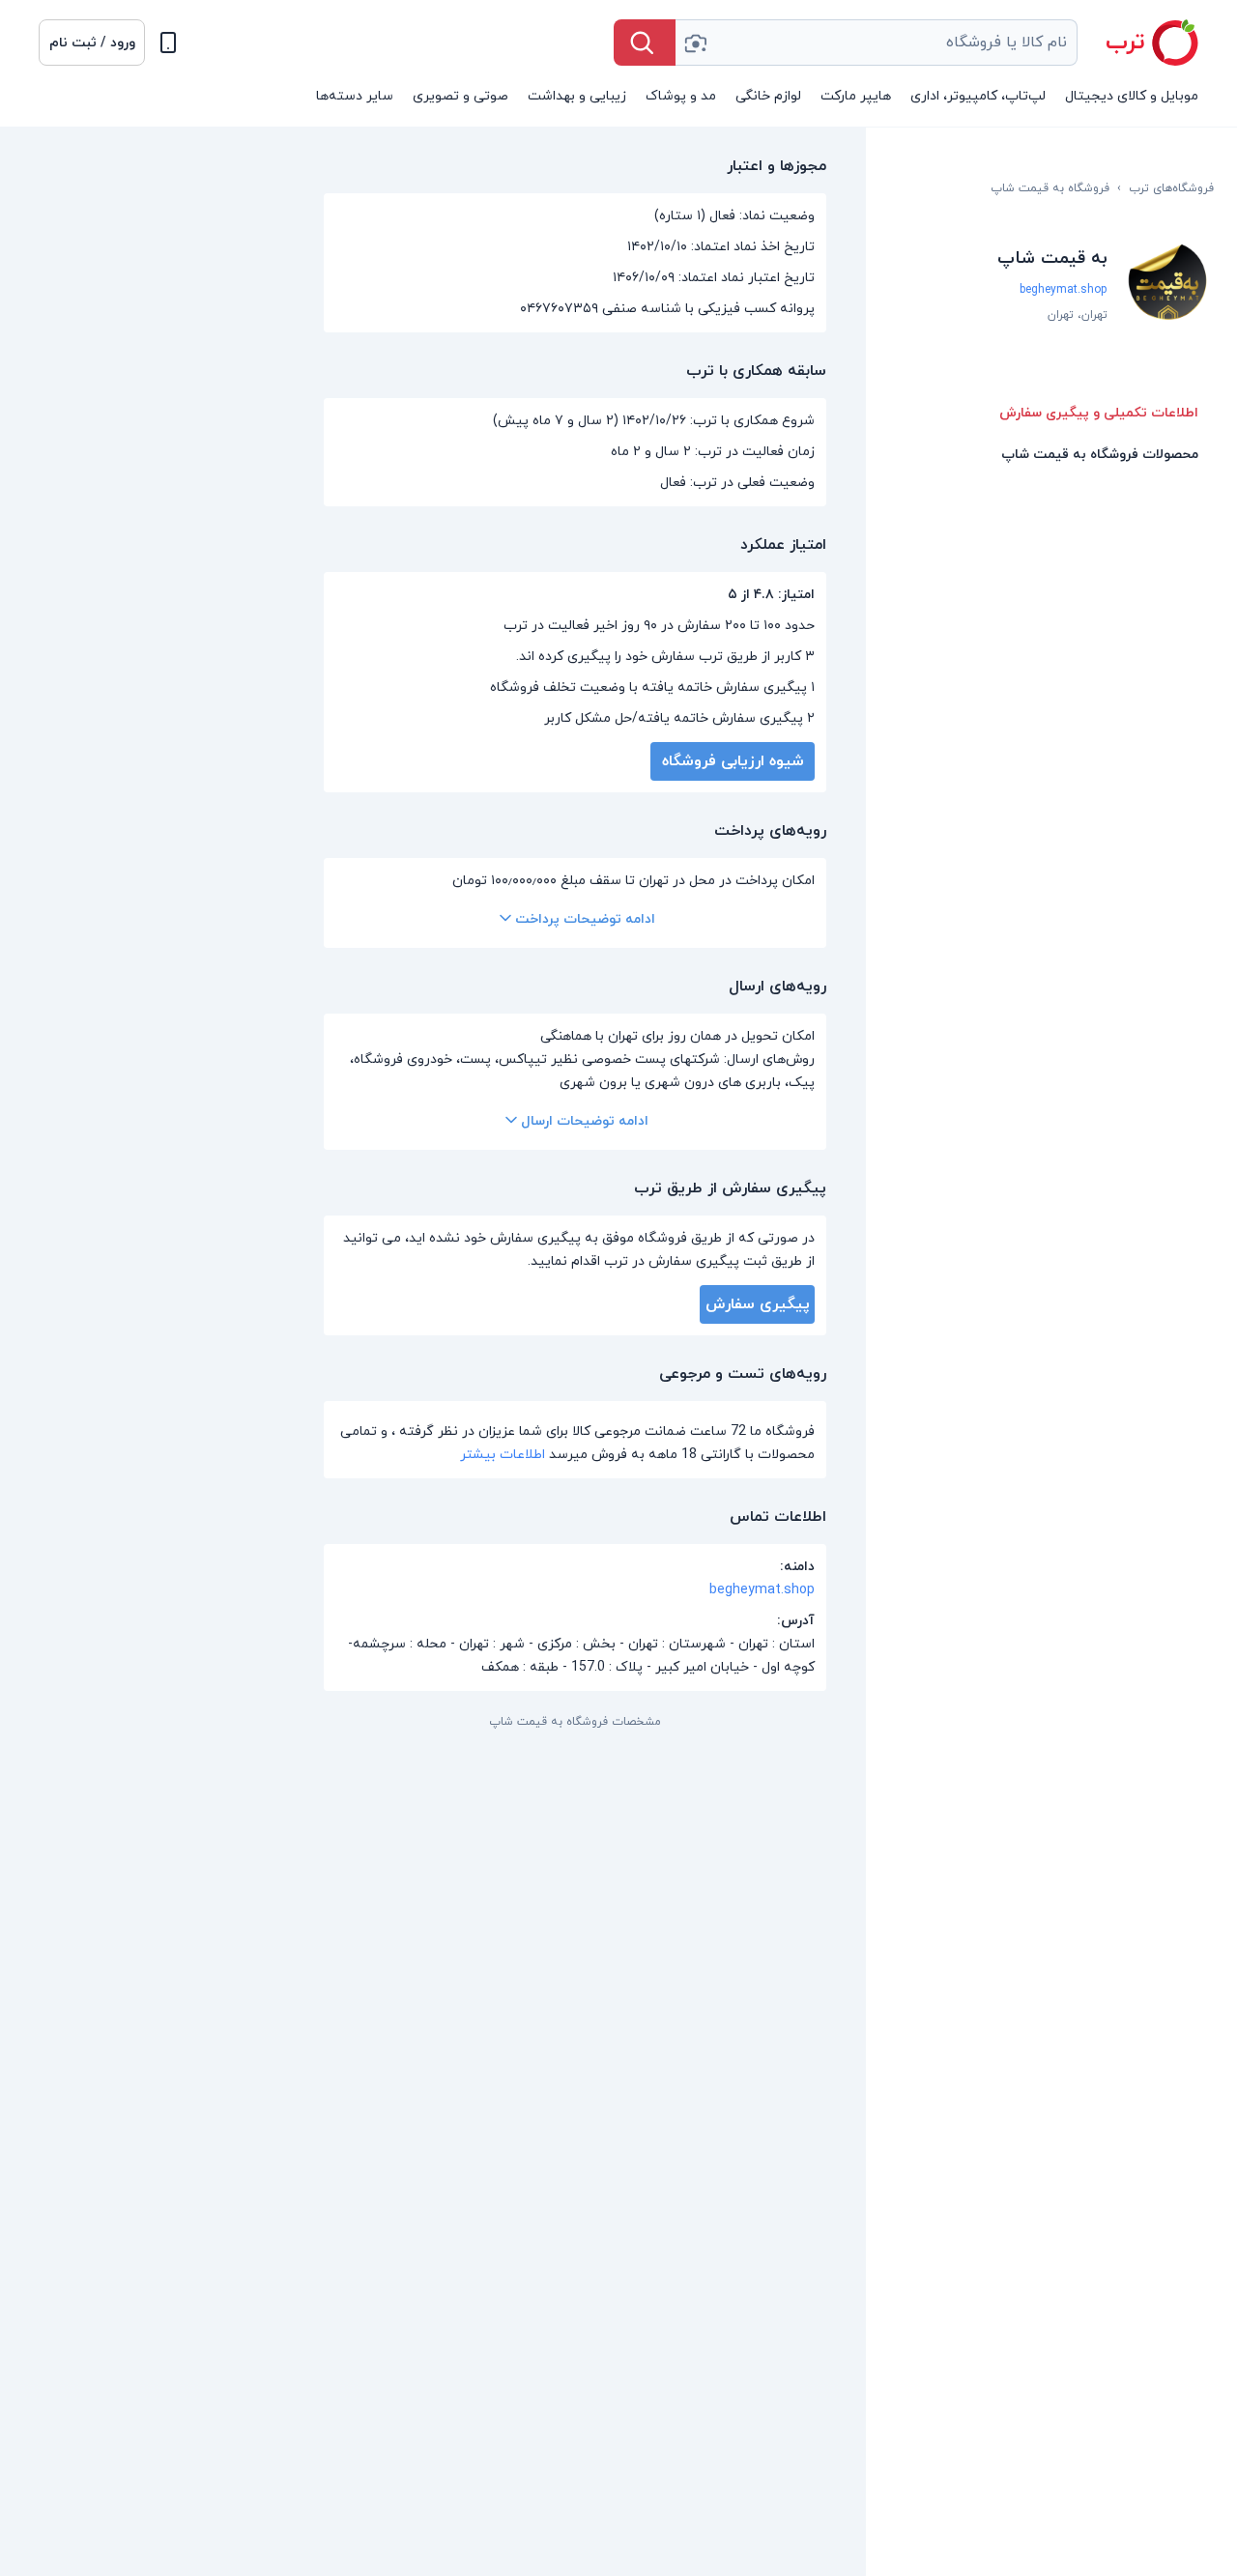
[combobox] (877, 43)
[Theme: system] (168, 43)
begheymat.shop (1064, 290)
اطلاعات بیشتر (503, 1455)
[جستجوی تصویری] (695, 43)
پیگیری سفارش (758, 1304)
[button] (92, 43)
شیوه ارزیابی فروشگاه (733, 761)
